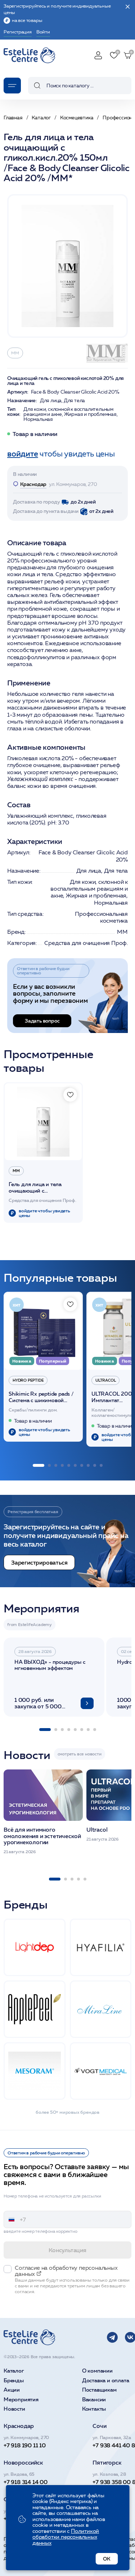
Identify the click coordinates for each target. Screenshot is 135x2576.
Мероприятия (21, 2400)
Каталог (14, 2371)
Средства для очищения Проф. (86, 943)
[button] (39, 1465)
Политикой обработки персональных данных (66, 2537)
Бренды (14, 2381)
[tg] (112, 2337)
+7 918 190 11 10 (25, 2445)
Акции (12, 2390)
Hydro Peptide (28, 1380)
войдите (23, 454)
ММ (15, 353)
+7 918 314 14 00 (26, 2482)
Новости (14, 2409)
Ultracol (105, 1380)
